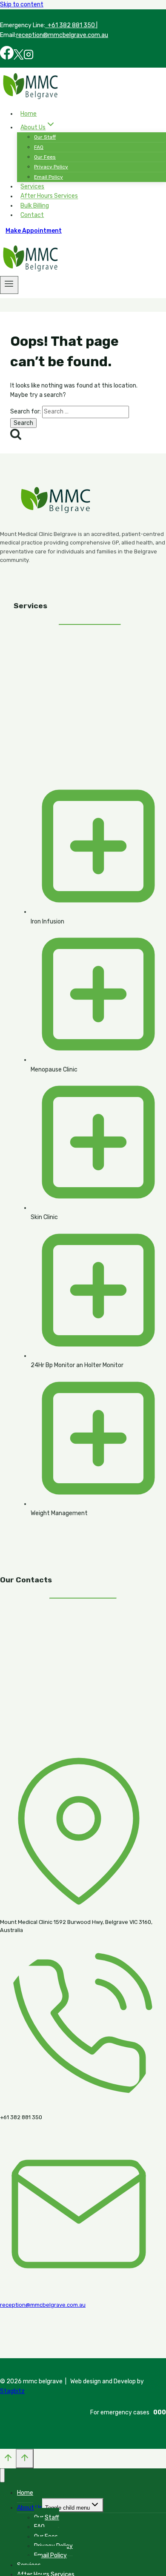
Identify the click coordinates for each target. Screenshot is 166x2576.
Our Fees (45, 157)
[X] (19, 58)
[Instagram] (29, 58)
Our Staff (45, 137)
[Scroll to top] (8, 2460)
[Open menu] (9, 285)
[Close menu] (2, 2475)
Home (29, 114)
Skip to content (22, 4)
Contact (32, 215)
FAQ (39, 147)
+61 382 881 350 (71, 25)
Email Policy (49, 177)
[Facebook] (7, 58)
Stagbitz (12, 2391)
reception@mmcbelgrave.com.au (62, 35)
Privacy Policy (51, 167)
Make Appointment (34, 231)
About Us (30, 2508)
